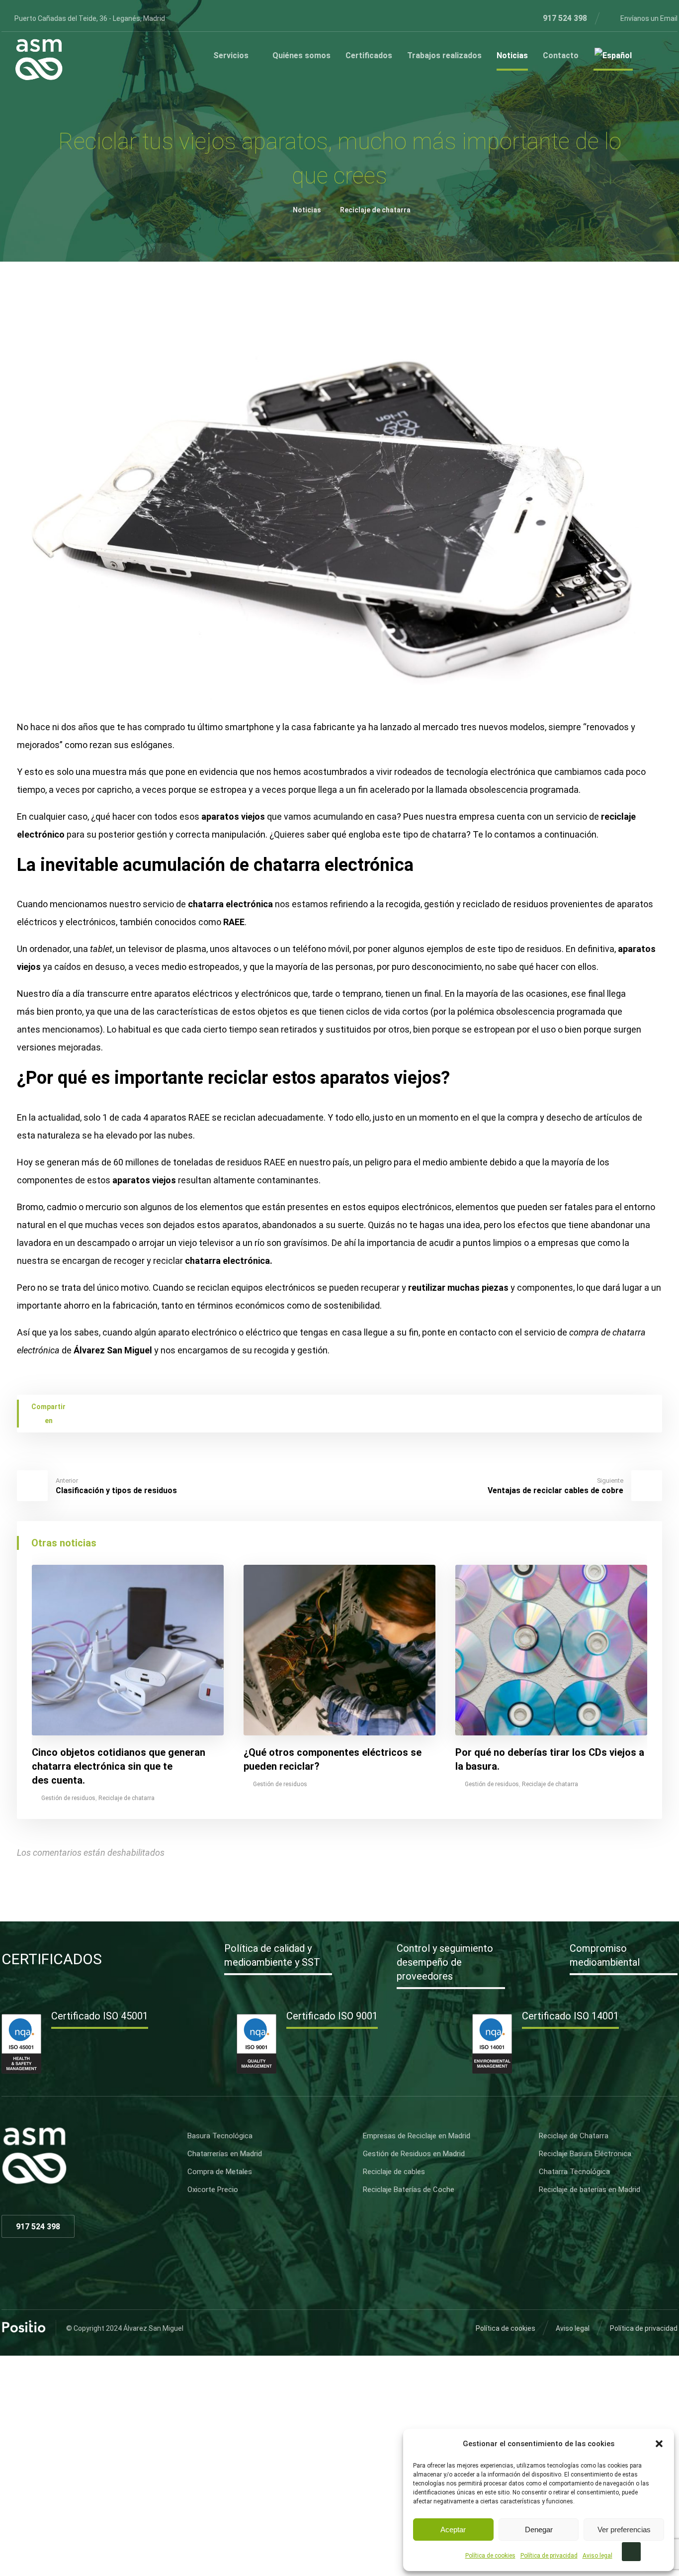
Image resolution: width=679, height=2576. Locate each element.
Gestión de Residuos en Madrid (414, 2154)
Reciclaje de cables (394, 2172)
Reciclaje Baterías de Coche (409, 2190)
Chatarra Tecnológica (574, 2172)
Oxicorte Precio (213, 2190)
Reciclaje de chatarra (127, 1798)
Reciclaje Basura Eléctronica (585, 2154)
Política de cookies (490, 2556)
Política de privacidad (549, 2556)
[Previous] (622, 1544)
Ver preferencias (624, 2529)
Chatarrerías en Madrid (225, 2154)
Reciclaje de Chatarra (574, 2136)
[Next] (640, 1544)
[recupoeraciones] (39, 60)
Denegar (539, 2529)
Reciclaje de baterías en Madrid (590, 2190)
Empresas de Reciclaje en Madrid (417, 2136)
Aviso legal (597, 2556)
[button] (659, 2444)
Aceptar (453, 2529)
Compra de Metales (220, 2172)
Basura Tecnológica (220, 2136)
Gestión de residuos (68, 1798)
